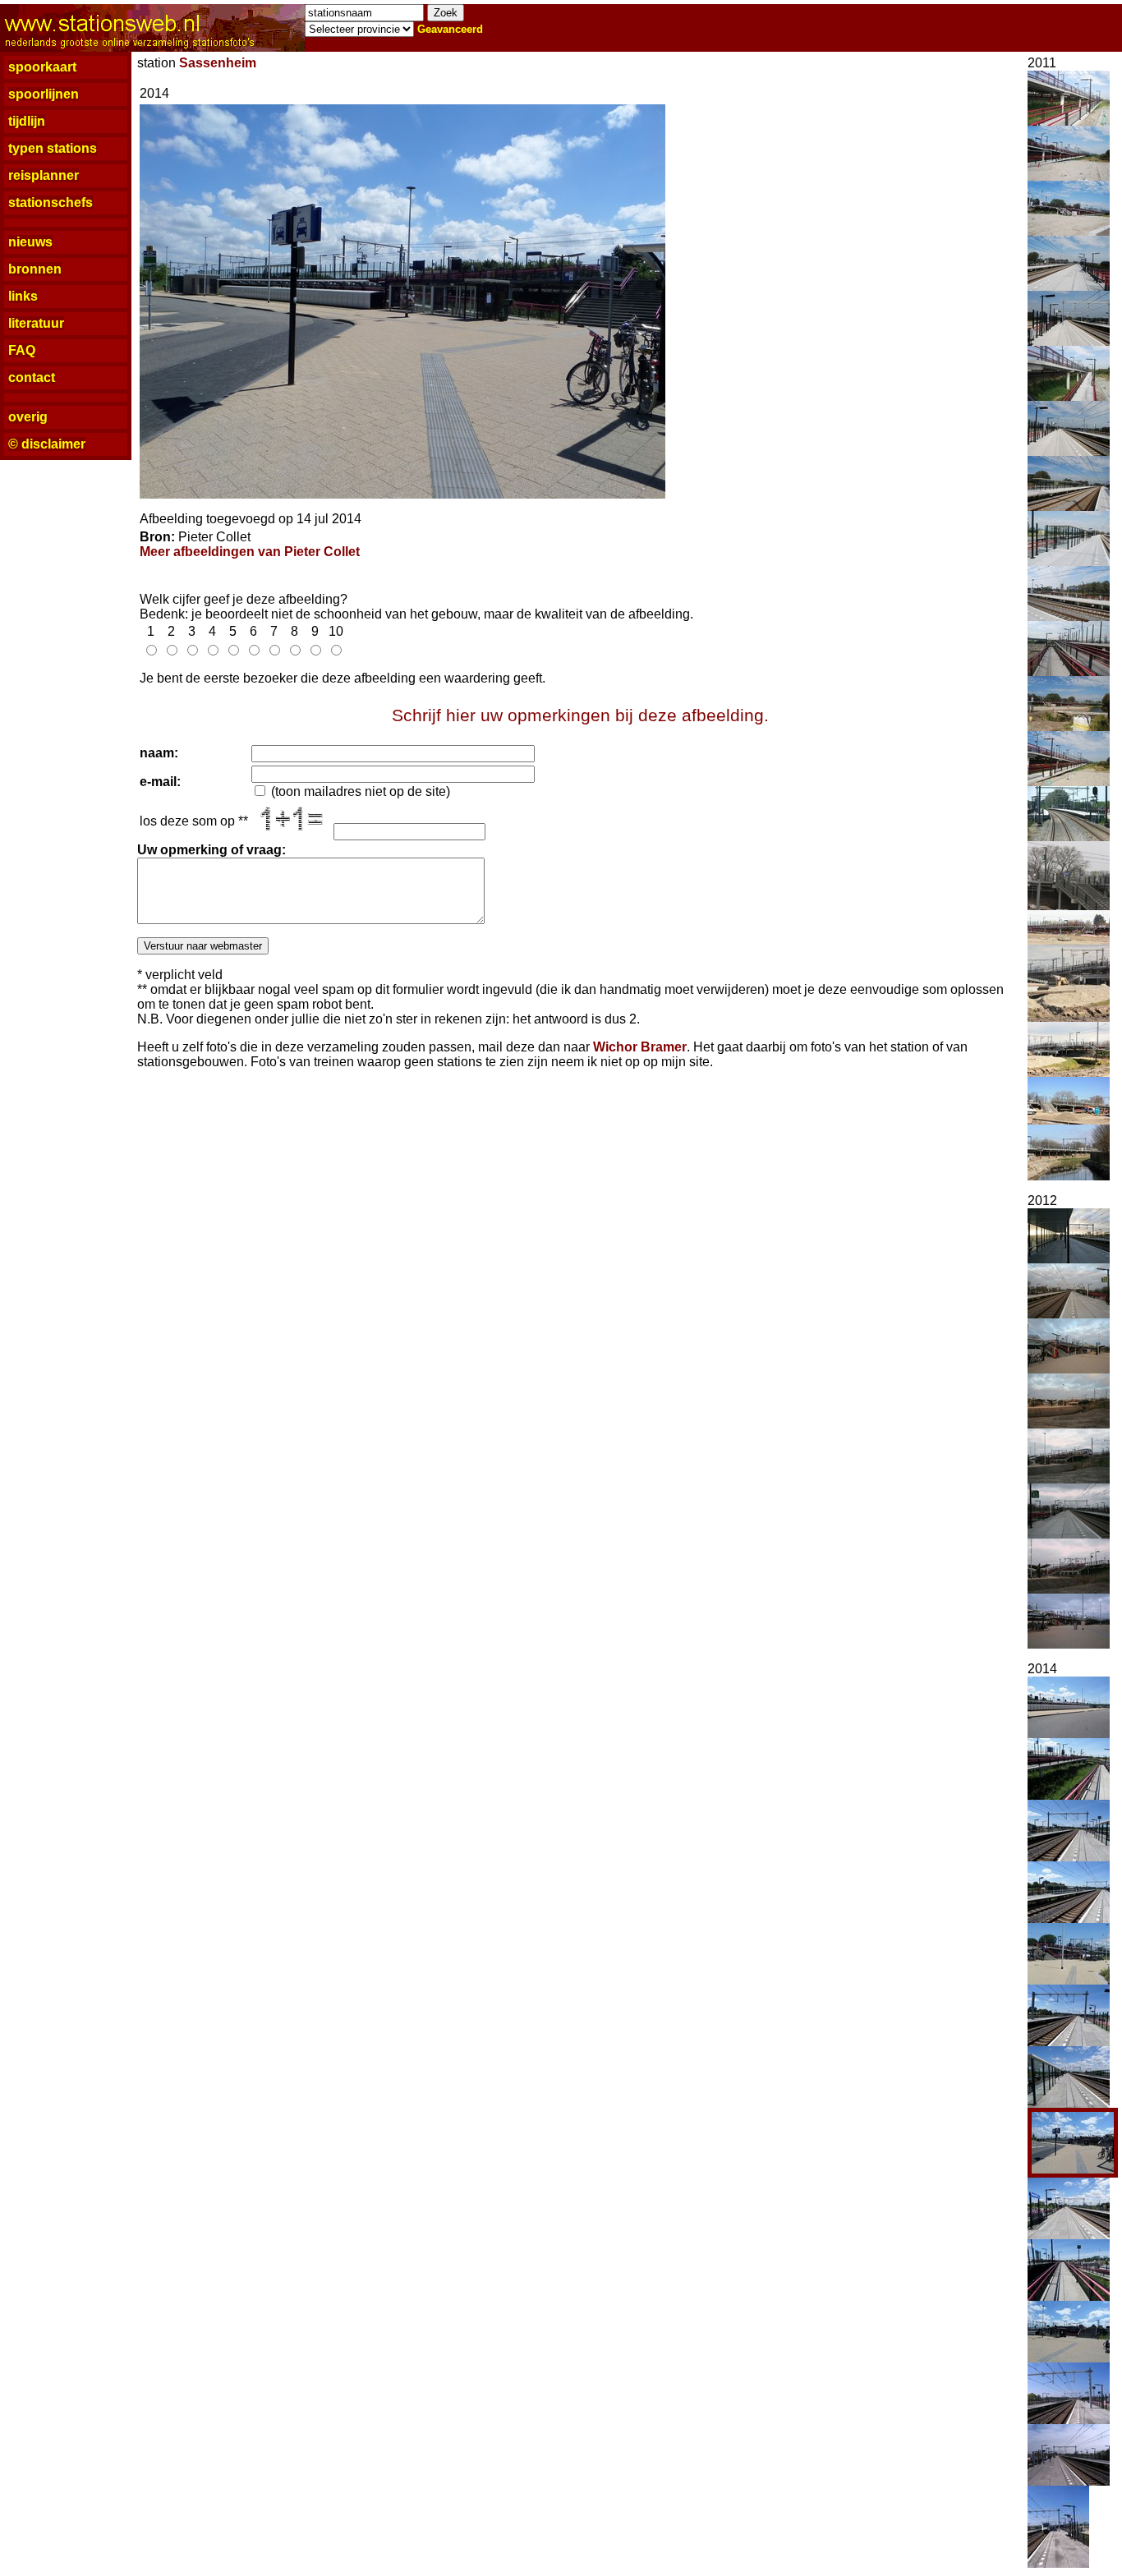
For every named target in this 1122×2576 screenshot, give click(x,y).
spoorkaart (42, 67)
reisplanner (44, 175)
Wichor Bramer (640, 1047)
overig (28, 417)
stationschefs (51, 202)
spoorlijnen (44, 94)
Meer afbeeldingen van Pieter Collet (250, 552)
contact (32, 377)
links (23, 296)
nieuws (30, 242)
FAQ (22, 350)
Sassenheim (218, 63)
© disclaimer (47, 444)
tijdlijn (27, 121)
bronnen (35, 269)
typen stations (53, 148)
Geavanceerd (450, 29)
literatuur (36, 323)
